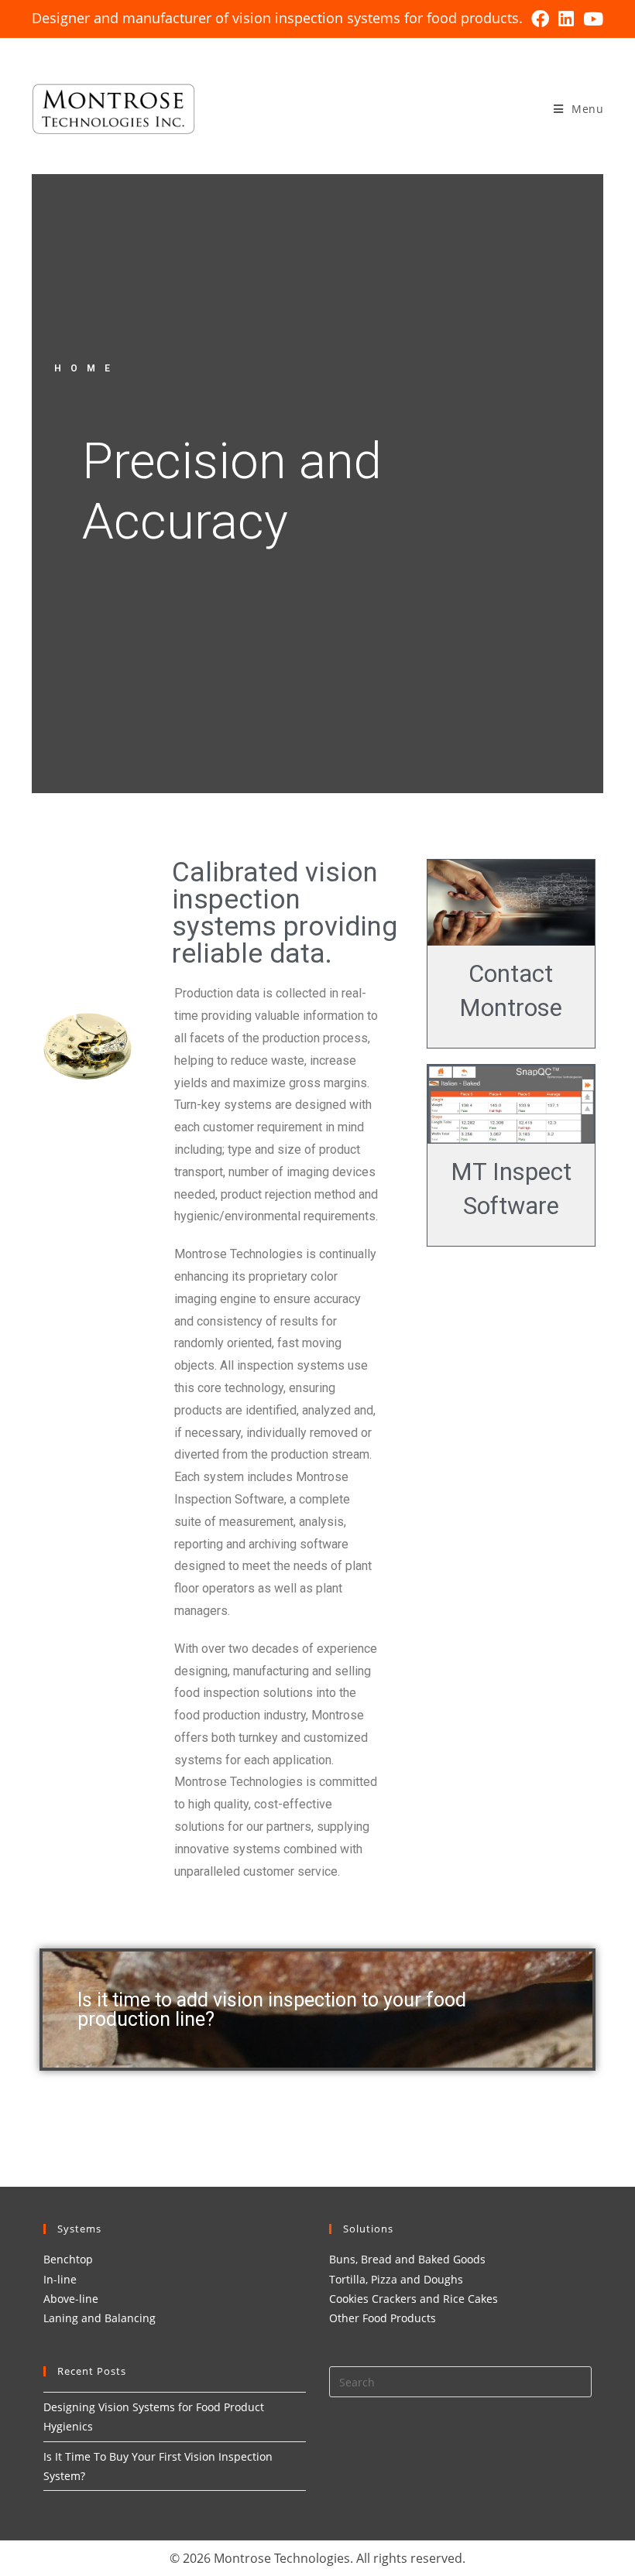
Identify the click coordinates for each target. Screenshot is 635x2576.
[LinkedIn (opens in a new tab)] (566, 19)
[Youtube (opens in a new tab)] (591, 19)
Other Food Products (383, 2318)
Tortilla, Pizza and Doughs (396, 2279)
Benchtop (68, 2259)
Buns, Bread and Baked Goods (407, 2259)
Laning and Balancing (100, 2318)
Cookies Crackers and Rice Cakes (414, 2299)
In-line (60, 2279)
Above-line (71, 2299)
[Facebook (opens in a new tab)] (540, 19)
